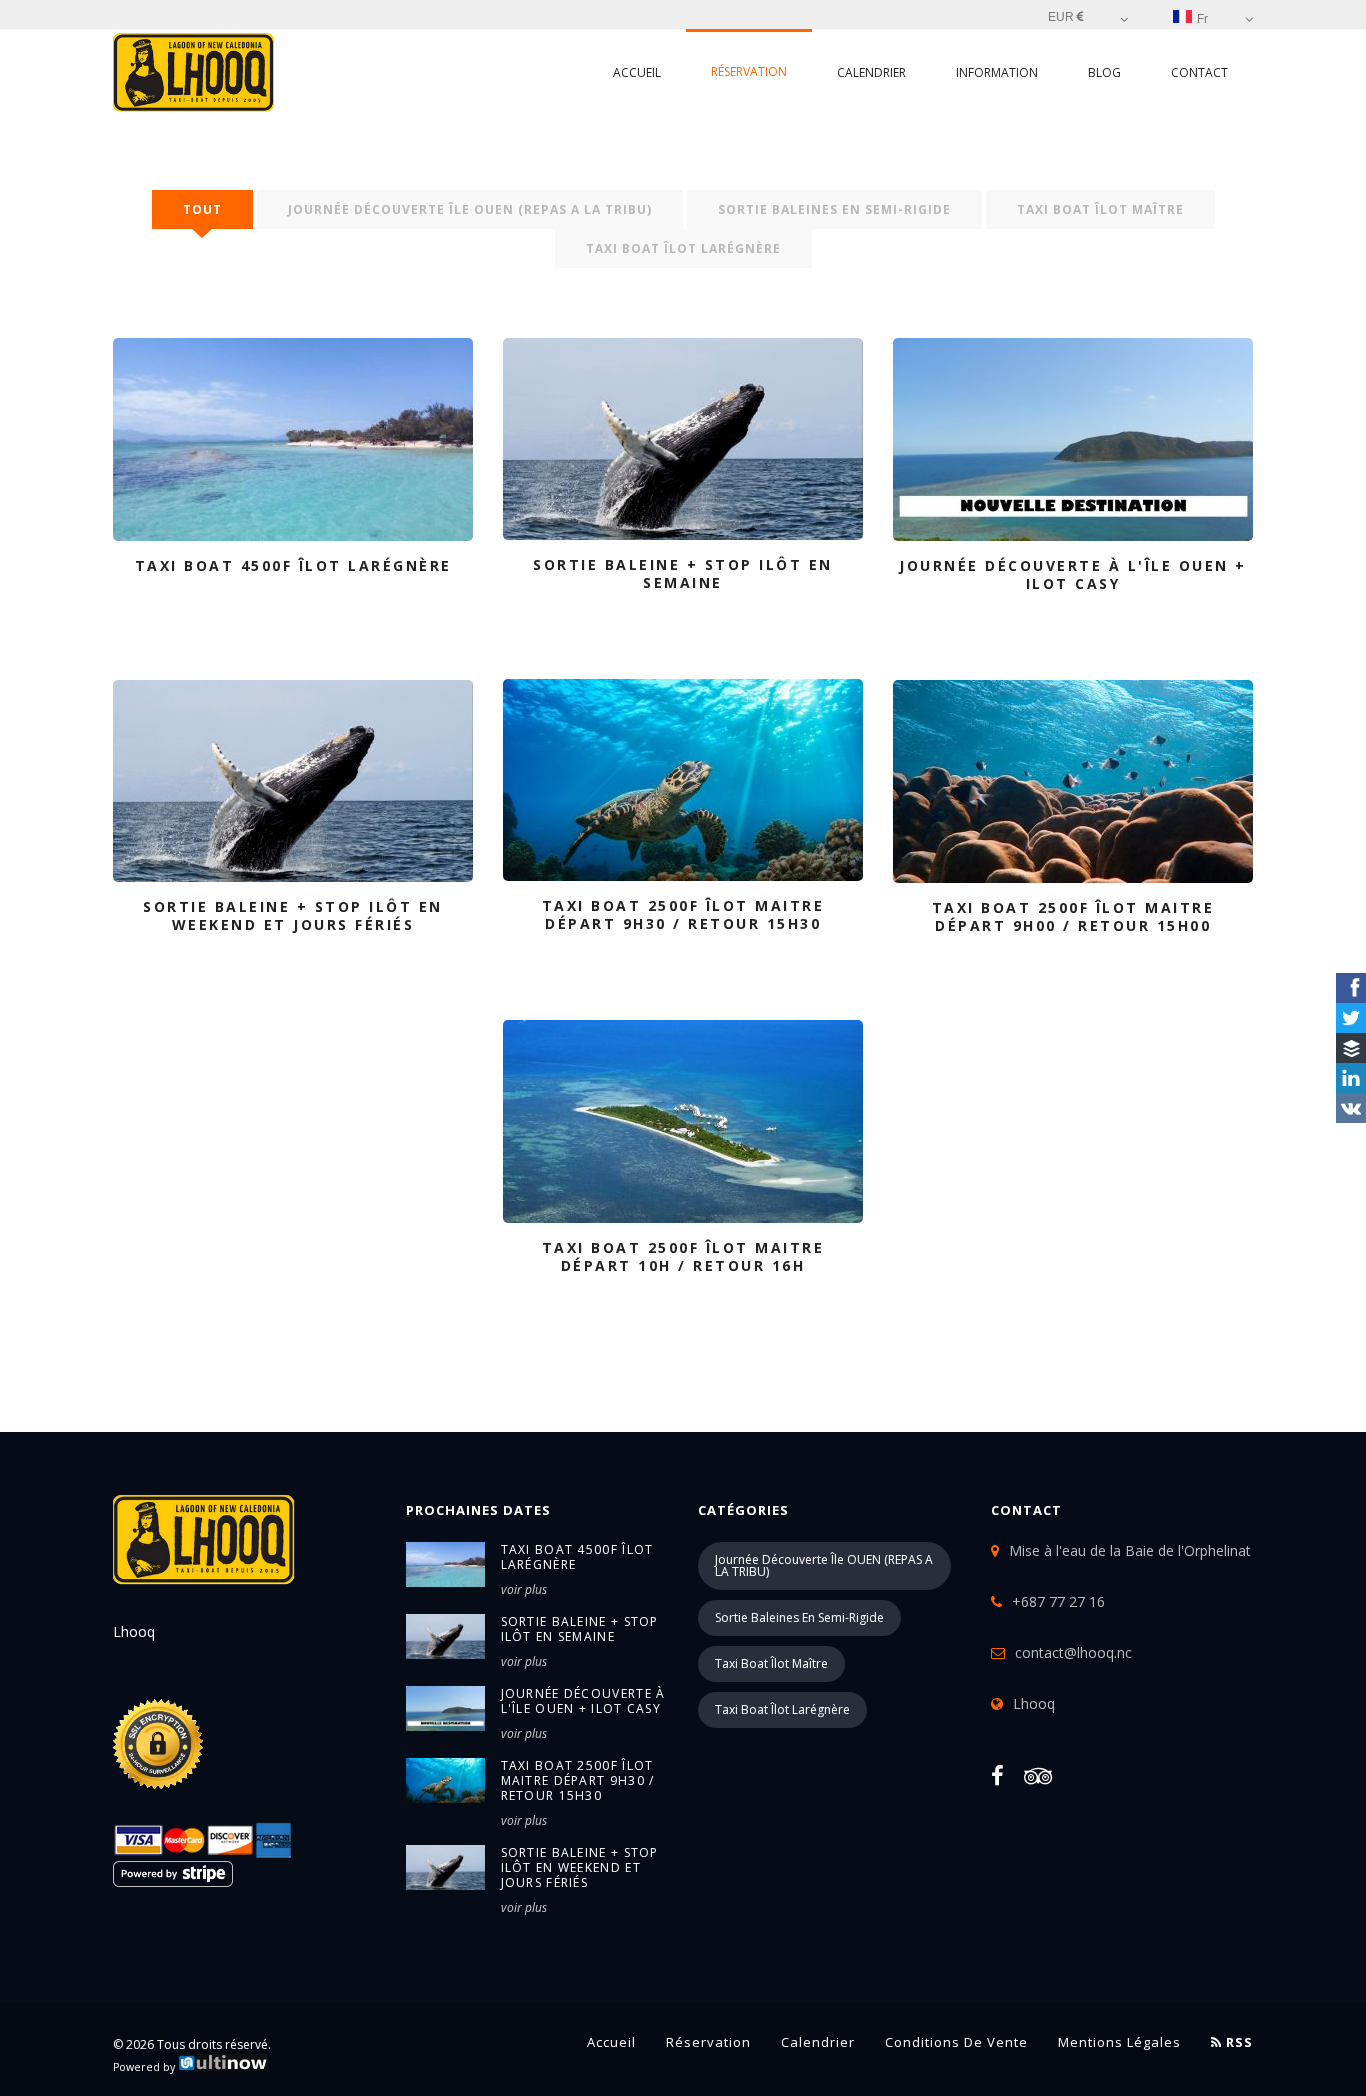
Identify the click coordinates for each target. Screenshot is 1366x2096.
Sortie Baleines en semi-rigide (834, 209)
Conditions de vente (956, 2042)
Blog (1104, 72)
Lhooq (1034, 1703)
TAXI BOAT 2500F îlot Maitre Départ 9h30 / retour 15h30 (578, 1780)
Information (997, 72)
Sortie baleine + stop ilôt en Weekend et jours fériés (580, 1867)
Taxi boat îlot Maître (1100, 209)
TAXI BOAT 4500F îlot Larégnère (577, 1557)
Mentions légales (1119, 2042)
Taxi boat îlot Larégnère (683, 248)
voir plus (524, 1589)
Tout (202, 209)
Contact (1199, 72)
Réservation (749, 71)
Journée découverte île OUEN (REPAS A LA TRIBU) (470, 209)
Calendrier (871, 72)
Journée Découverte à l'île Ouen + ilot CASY (583, 1701)
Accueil (637, 72)
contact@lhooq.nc (1073, 1652)
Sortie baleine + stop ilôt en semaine (580, 1629)
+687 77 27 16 (1058, 1601)
